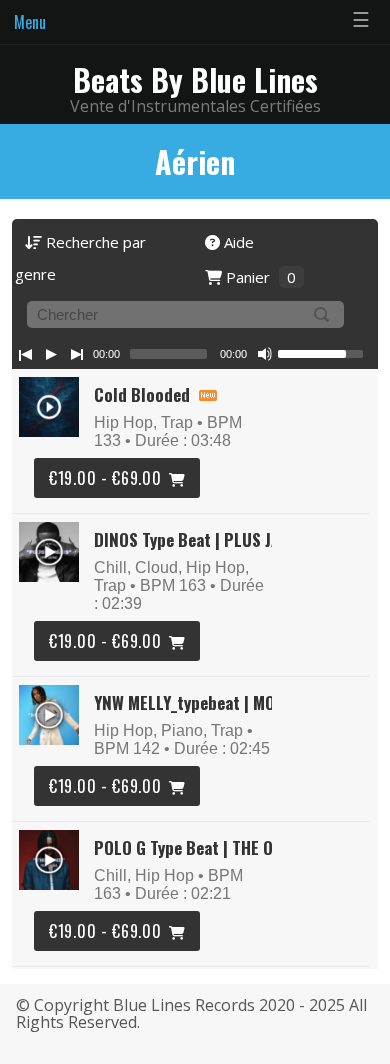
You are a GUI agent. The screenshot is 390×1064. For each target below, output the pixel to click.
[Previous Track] (25, 354)
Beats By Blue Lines (195, 79)
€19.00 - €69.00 (105, 478)
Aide (237, 242)
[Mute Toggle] (265, 354)
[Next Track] (77, 354)
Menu (30, 22)
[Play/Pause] (51, 354)
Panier (259, 277)
